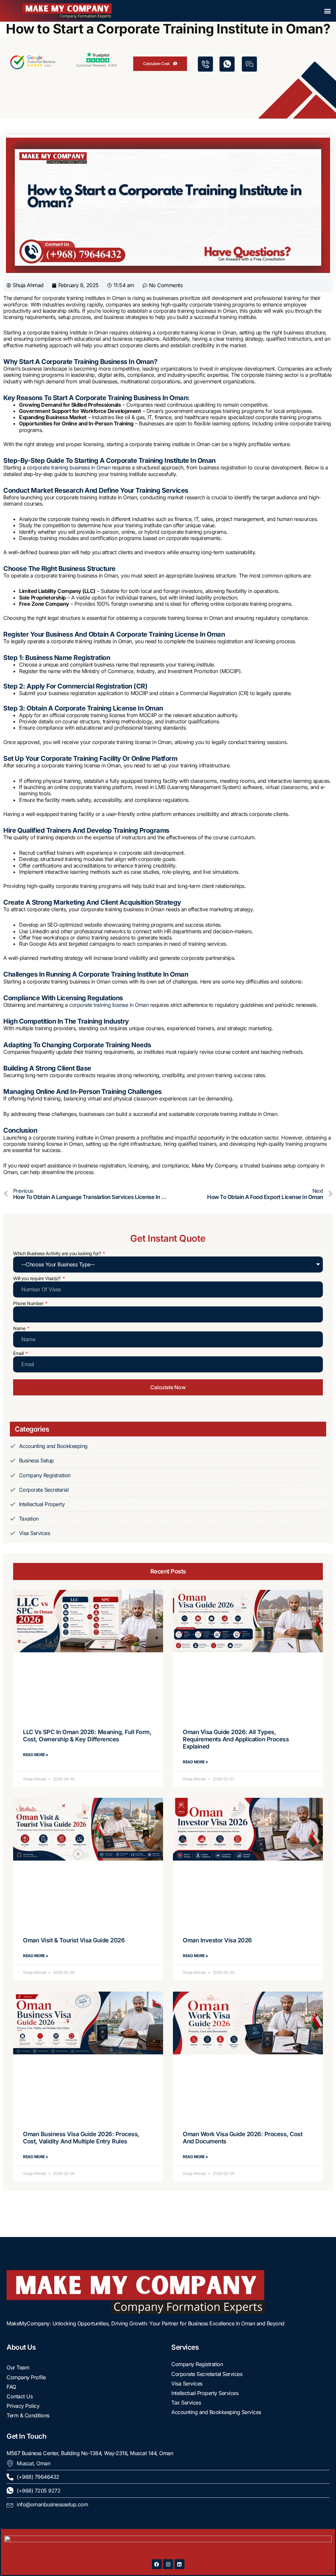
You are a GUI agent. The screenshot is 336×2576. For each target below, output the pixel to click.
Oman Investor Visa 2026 (217, 1940)
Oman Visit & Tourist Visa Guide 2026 (74, 1940)
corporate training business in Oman (69, 467)
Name (20, 1328)
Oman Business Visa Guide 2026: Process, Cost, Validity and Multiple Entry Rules (81, 2138)
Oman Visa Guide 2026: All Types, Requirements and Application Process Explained (236, 1739)
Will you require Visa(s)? (37, 1278)
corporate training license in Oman (109, 1005)
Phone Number (29, 1303)
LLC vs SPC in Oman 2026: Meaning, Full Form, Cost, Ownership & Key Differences (87, 1736)
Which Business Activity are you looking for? (58, 1254)
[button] (327, 11)
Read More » (36, 1755)
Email (19, 1353)
